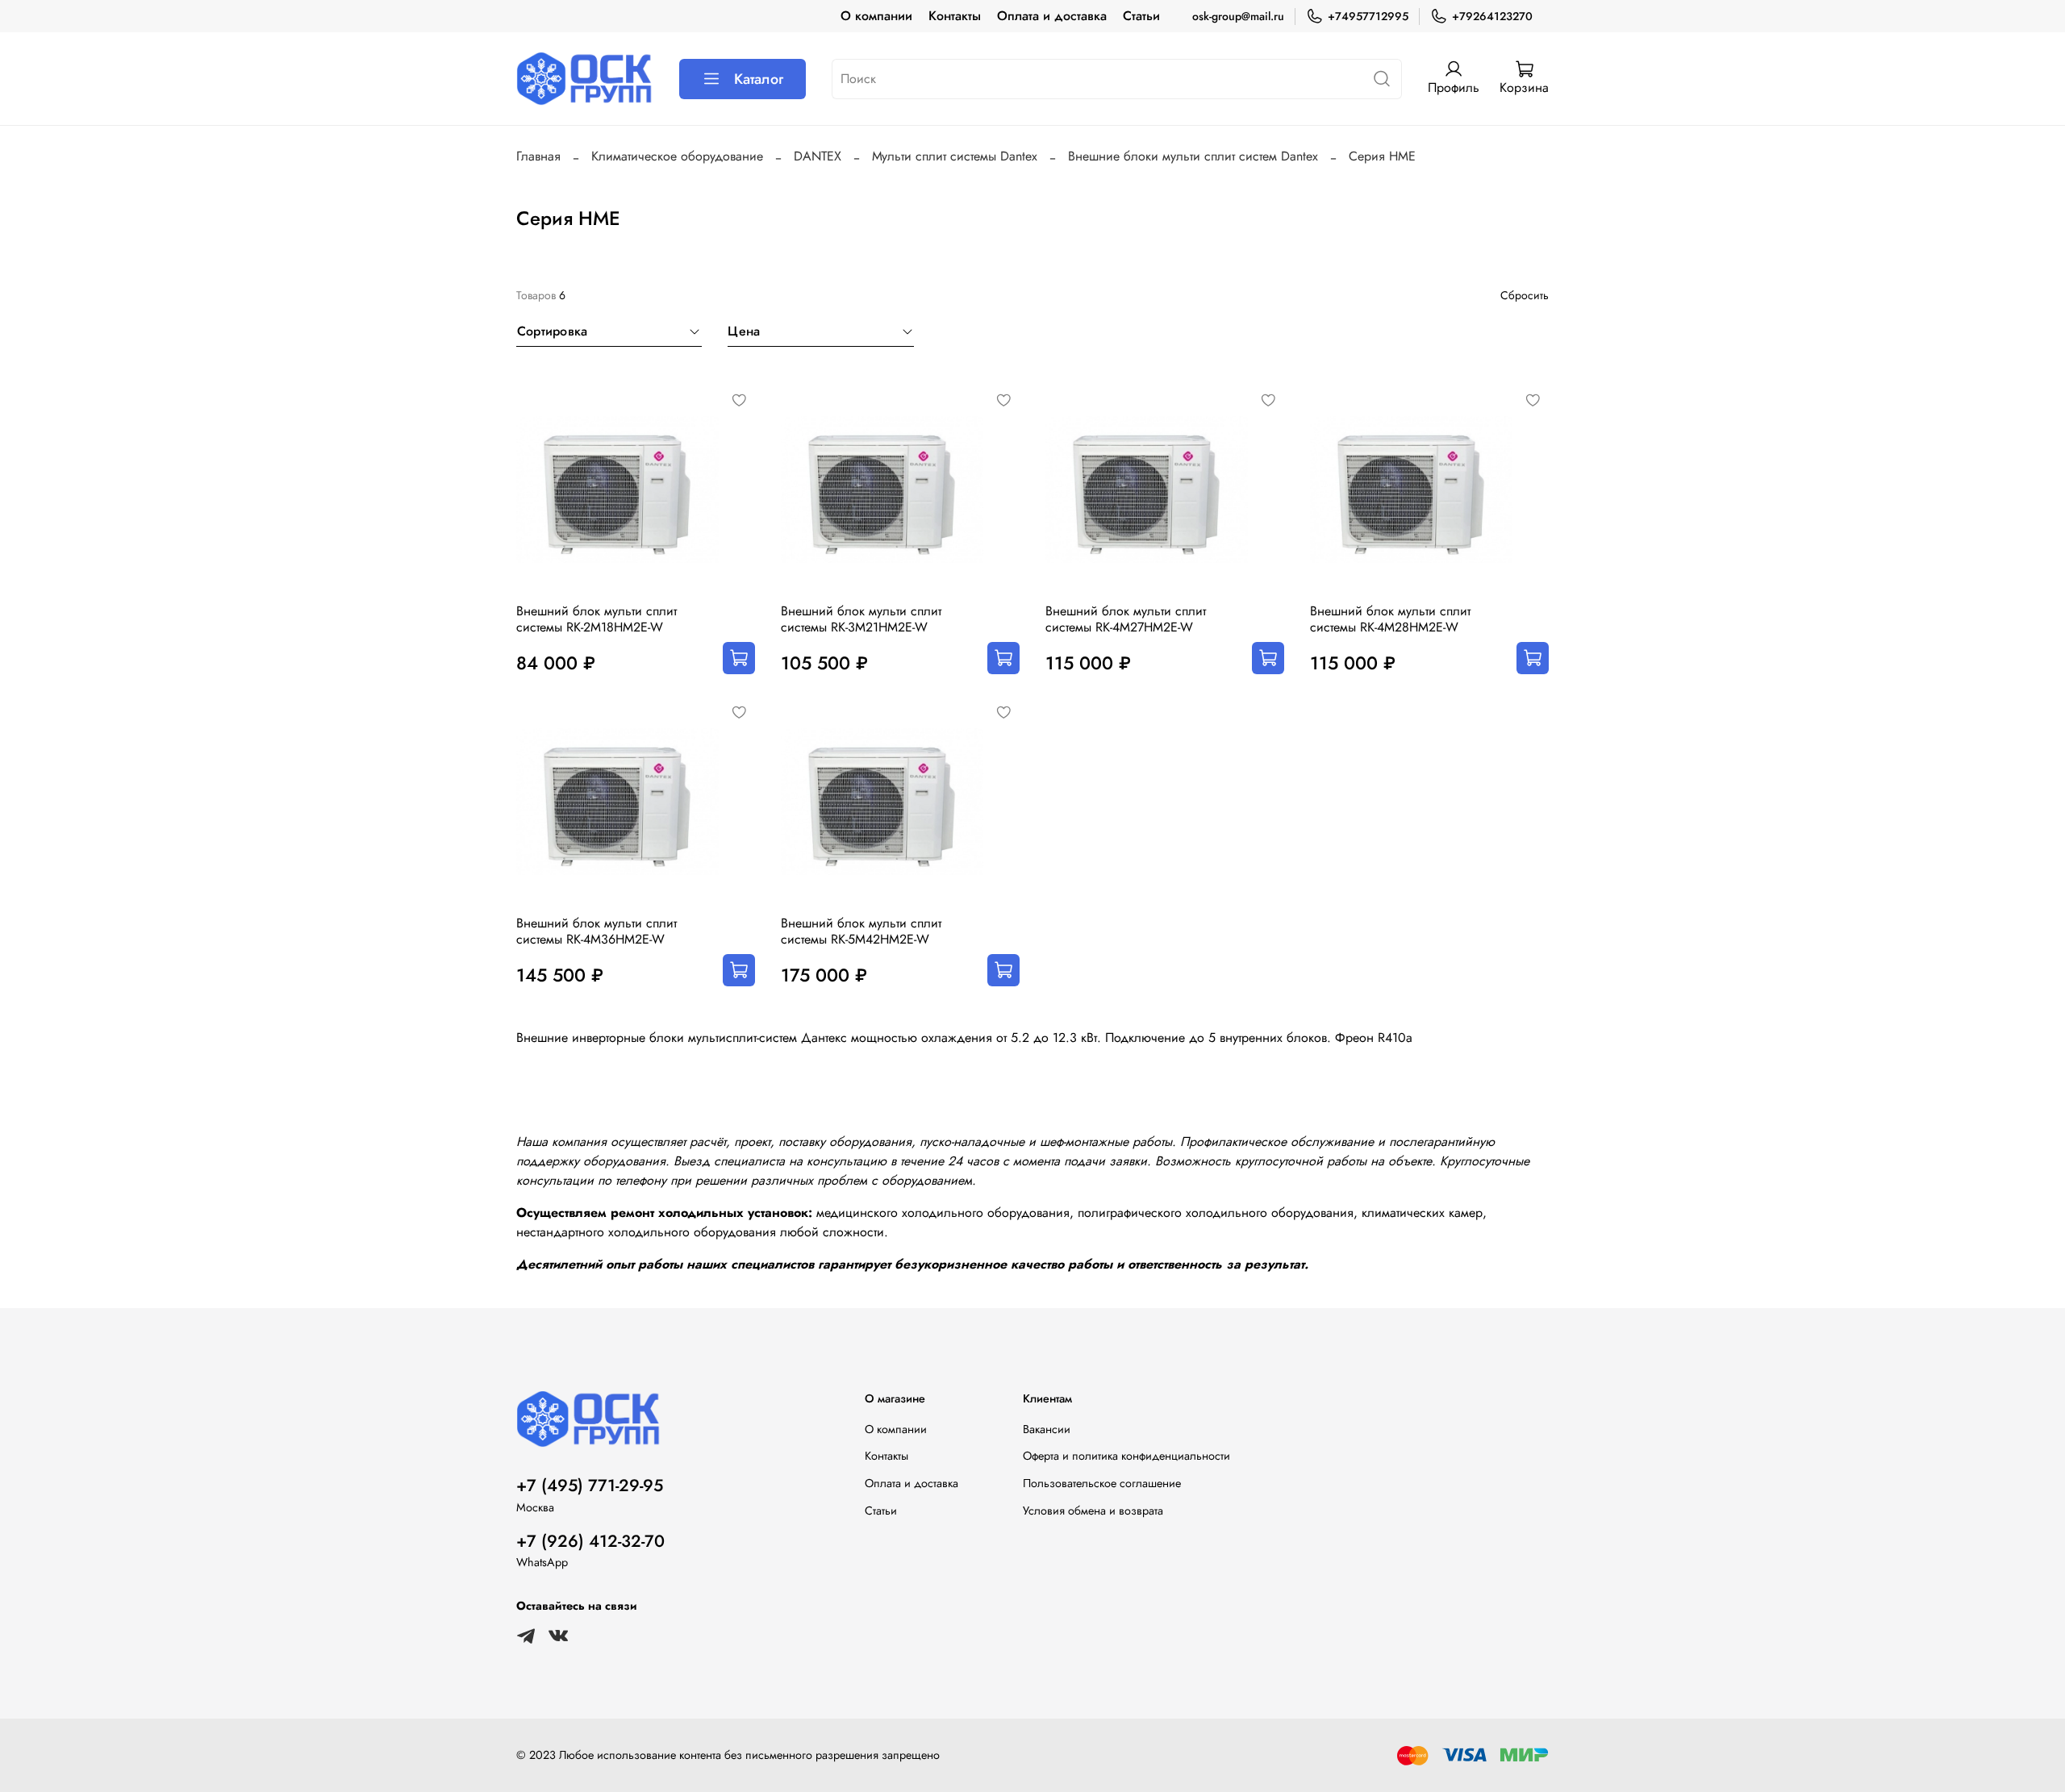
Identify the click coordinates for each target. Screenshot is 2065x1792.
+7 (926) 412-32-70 (590, 1541)
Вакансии (1047, 1429)
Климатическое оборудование (677, 156)
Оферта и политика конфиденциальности (1126, 1456)
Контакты (955, 16)
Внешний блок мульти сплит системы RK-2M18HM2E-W (597, 619)
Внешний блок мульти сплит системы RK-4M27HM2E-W (1126, 619)
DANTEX (818, 156)
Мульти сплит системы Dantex (955, 156)
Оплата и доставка (1052, 16)
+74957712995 (1368, 16)
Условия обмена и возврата (1093, 1511)
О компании (876, 16)
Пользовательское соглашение (1102, 1483)
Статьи (1141, 16)
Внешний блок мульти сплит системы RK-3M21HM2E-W (861, 619)
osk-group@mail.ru (1238, 16)
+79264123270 (1492, 16)
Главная (538, 156)
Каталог (759, 79)
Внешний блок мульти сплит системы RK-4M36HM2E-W (597, 931)
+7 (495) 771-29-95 (590, 1486)
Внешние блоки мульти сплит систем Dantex (1193, 156)
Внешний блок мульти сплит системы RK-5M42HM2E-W (861, 931)
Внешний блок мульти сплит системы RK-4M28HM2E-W (1390, 619)
